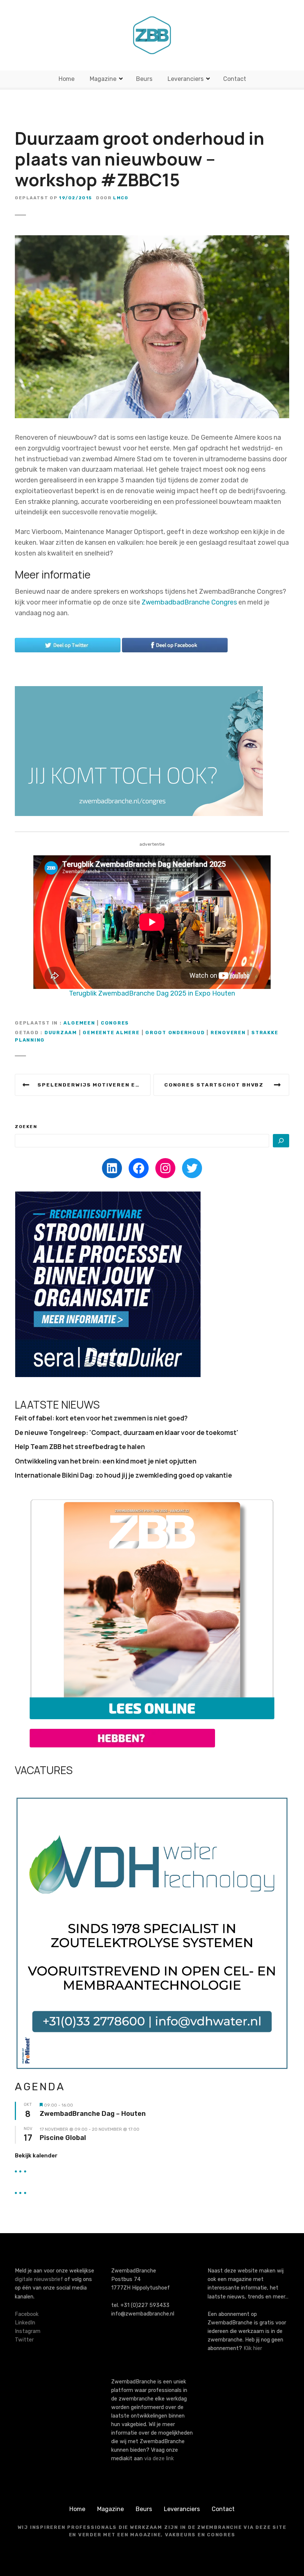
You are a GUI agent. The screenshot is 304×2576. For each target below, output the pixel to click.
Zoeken (26, 1127)
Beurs (144, 79)
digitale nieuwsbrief (39, 2279)
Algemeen (79, 1023)
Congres (115, 1023)
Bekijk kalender (36, 2156)
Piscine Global (63, 2138)
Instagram (28, 2331)
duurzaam (61, 1033)
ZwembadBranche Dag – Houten (93, 2114)
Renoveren (228, 1033)
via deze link (159, 2459)
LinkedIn (25, 2323)
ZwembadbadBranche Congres (189, 602)
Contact (235, 79)
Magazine (103, 79)
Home (67, 79)
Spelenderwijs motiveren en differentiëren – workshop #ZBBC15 (94, 1085)
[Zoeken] (281, 1141)
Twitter (24, 2340)
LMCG (121, 198)
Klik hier (253, 2348)
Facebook (27, 2314)
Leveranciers (186, 79)
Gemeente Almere (111, 1033)
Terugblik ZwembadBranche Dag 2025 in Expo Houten (152, 993)
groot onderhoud (175, 1033)
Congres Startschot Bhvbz (214, 1085)
